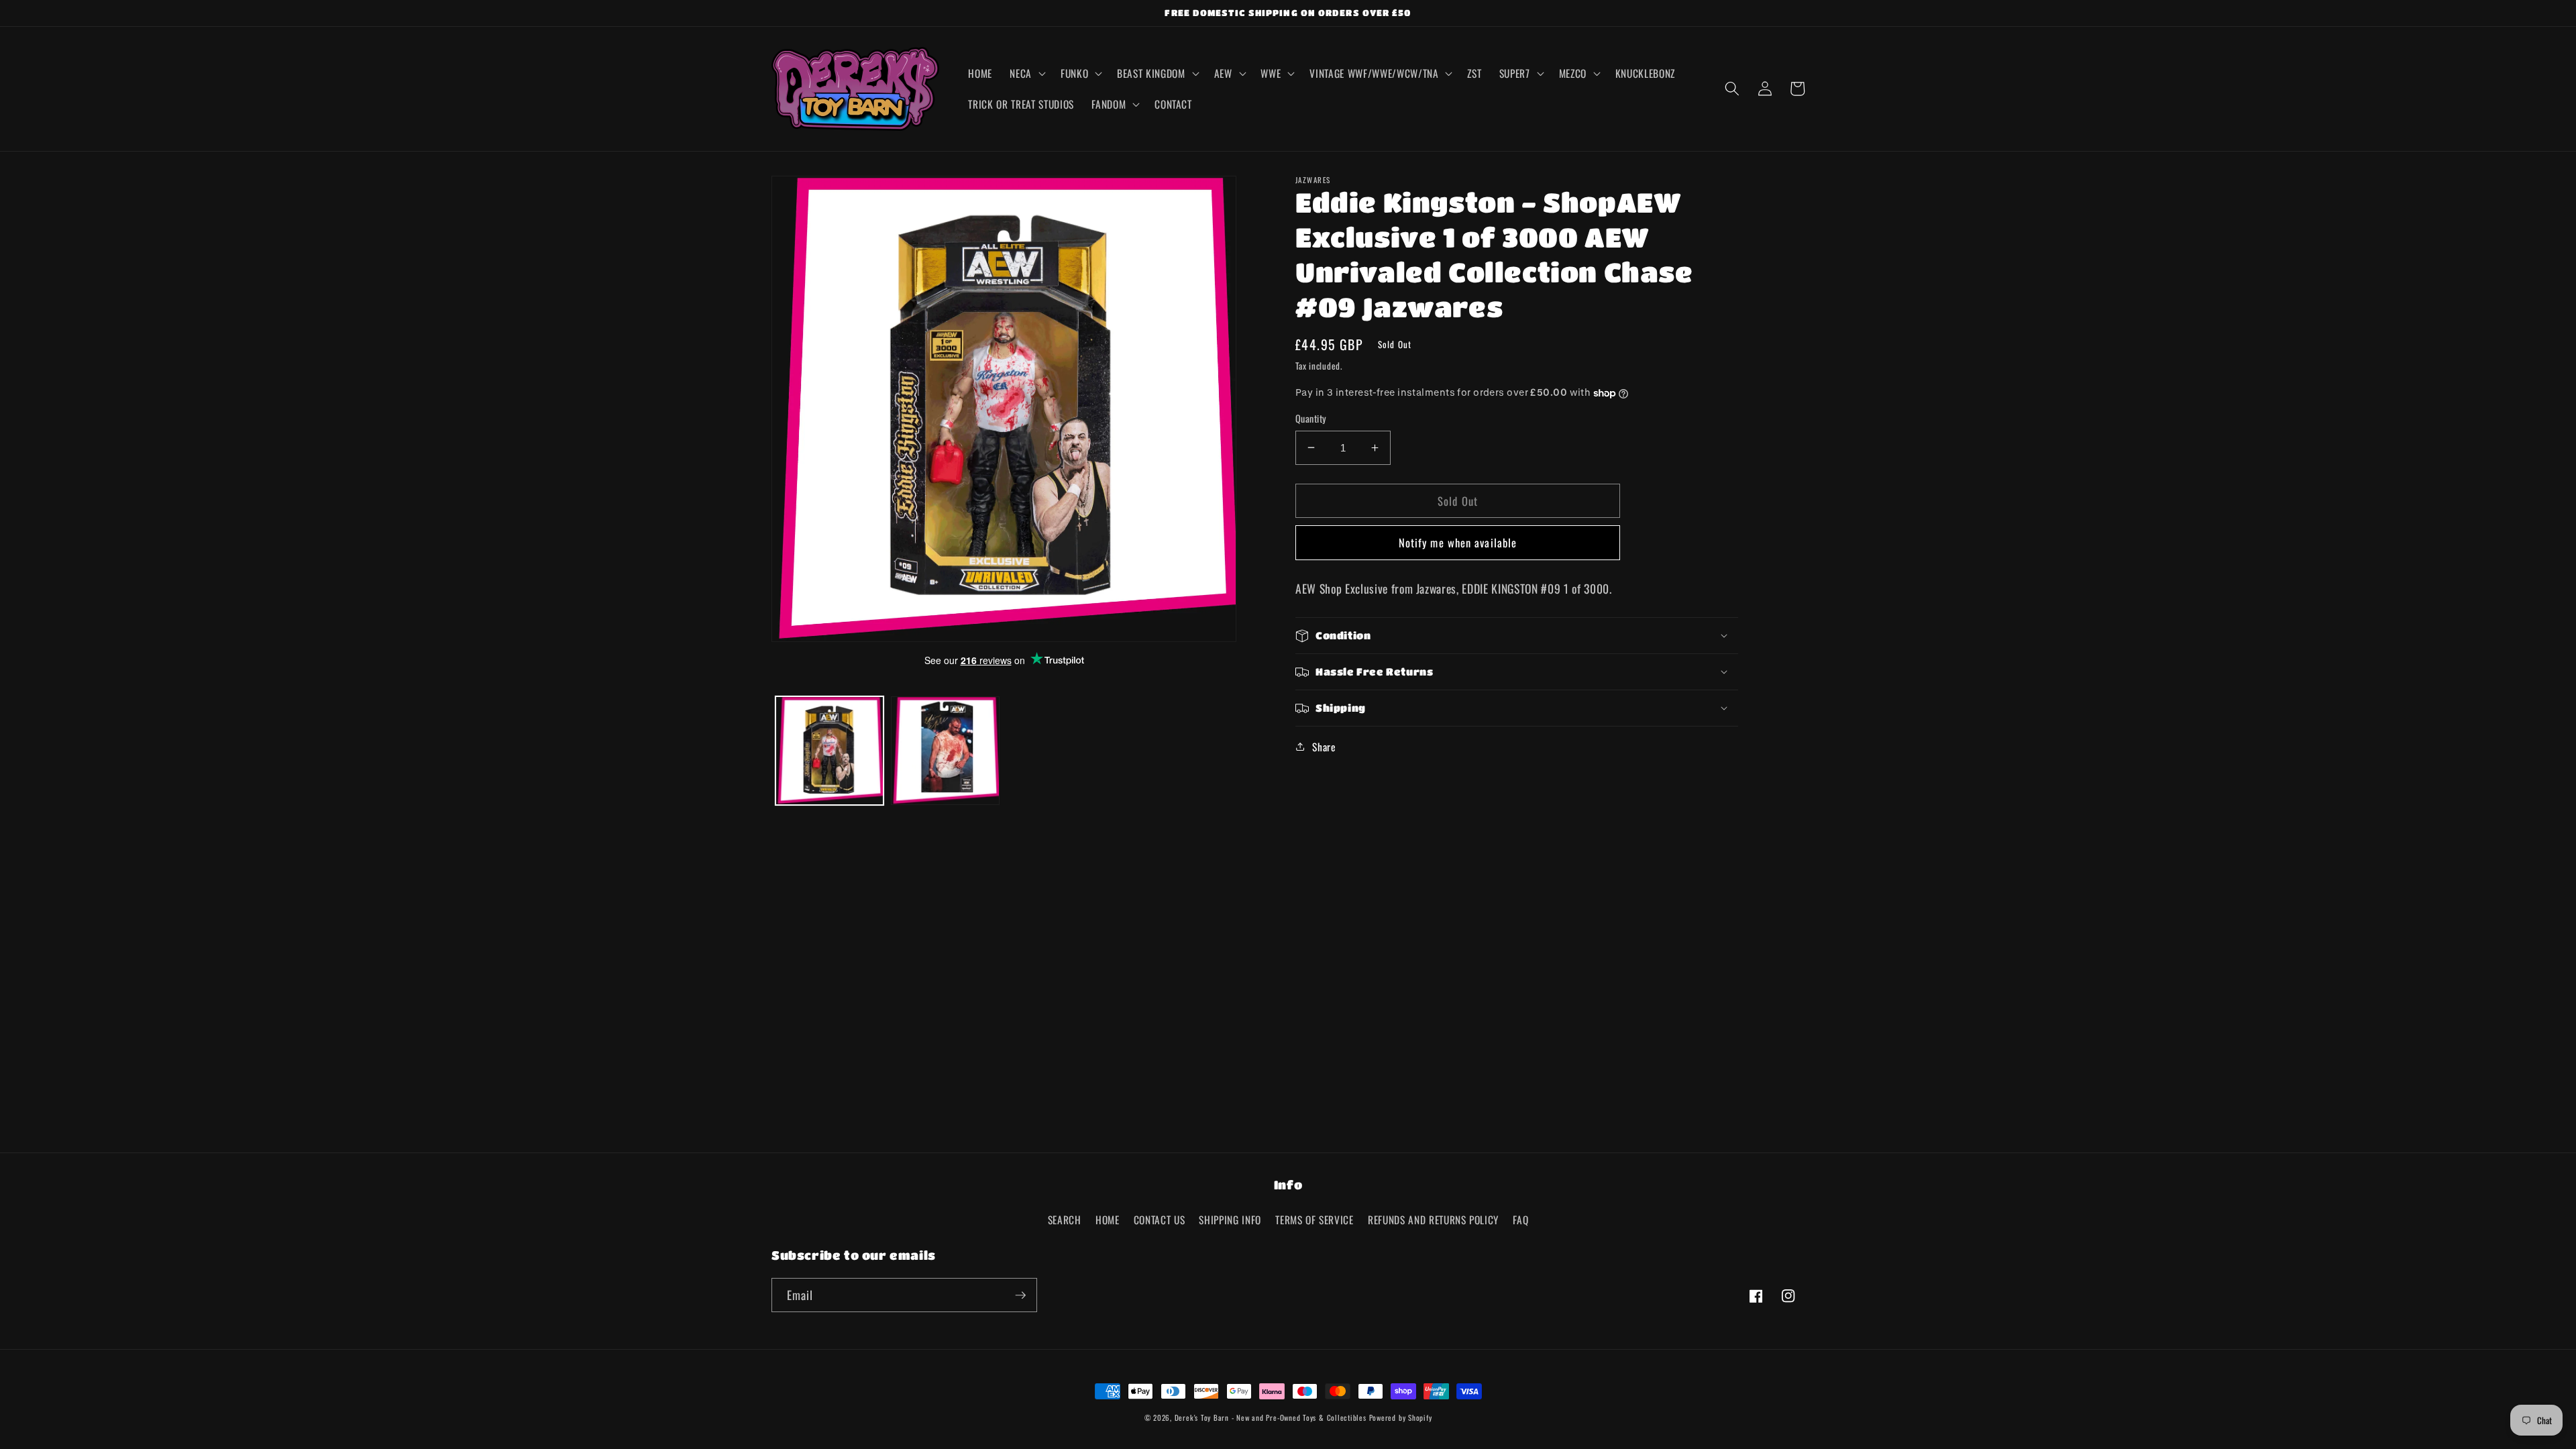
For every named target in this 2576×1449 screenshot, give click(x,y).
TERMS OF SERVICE (1314, 1220)
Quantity (1311, 419)
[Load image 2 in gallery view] (945, 751)
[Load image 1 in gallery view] (830, 751)
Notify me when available (1458, 542)
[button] (1026, 73)
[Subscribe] (1020, 1295)
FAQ (1520, 1220)
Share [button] (1324, 747)
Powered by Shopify (1401, 1417)
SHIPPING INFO (1230, 1220)
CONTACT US (1160, 1220)
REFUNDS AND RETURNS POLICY (1433, 1220)
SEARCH (1065, 1220)
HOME (1108, 1220)
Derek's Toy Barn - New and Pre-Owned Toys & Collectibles (1271, 1417)
